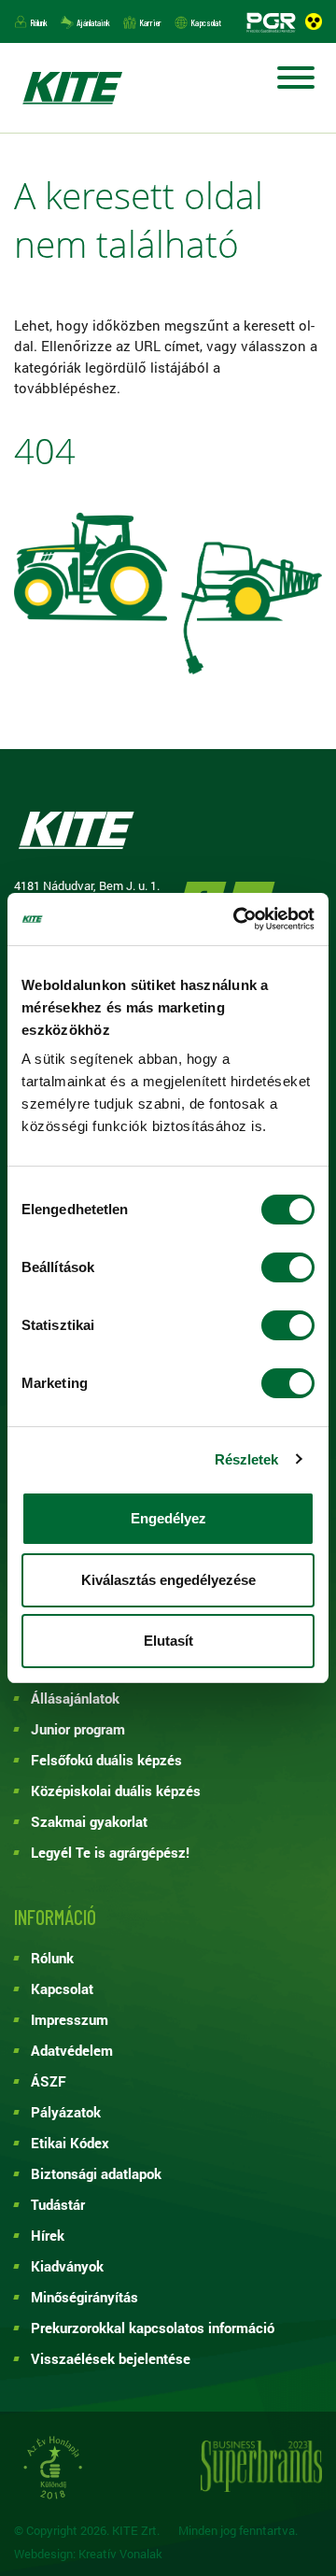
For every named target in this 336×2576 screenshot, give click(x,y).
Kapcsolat (206, 22)
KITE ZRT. (72, 88)
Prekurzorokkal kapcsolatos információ (153, 2328)
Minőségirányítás (84, 2297)
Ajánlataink (93, 22)
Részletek (247, 1459)
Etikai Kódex (70, 2143)
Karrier (150, 22)
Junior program (78, 1729)
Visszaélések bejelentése (111, 2358)
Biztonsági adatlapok (96, 2173)
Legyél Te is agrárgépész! (110, 1852)
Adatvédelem (72, 2050)
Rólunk (39, 22)
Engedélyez (168, 1518)
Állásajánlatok (75, 1698)
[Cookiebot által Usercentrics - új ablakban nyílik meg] (237, 919)
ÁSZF (49, 2081)
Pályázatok (66, 2112)
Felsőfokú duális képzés (106, 1760)
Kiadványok (67, 2266)
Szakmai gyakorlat (89, 1821)
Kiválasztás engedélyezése (168, 1580)
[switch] (288, 1267)
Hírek (48, 2235)
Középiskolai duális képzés (116, 1790)
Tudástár (58, 2204)
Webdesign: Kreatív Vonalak (88, 2555)
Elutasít (168, 1641)
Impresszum (70, 2019)
